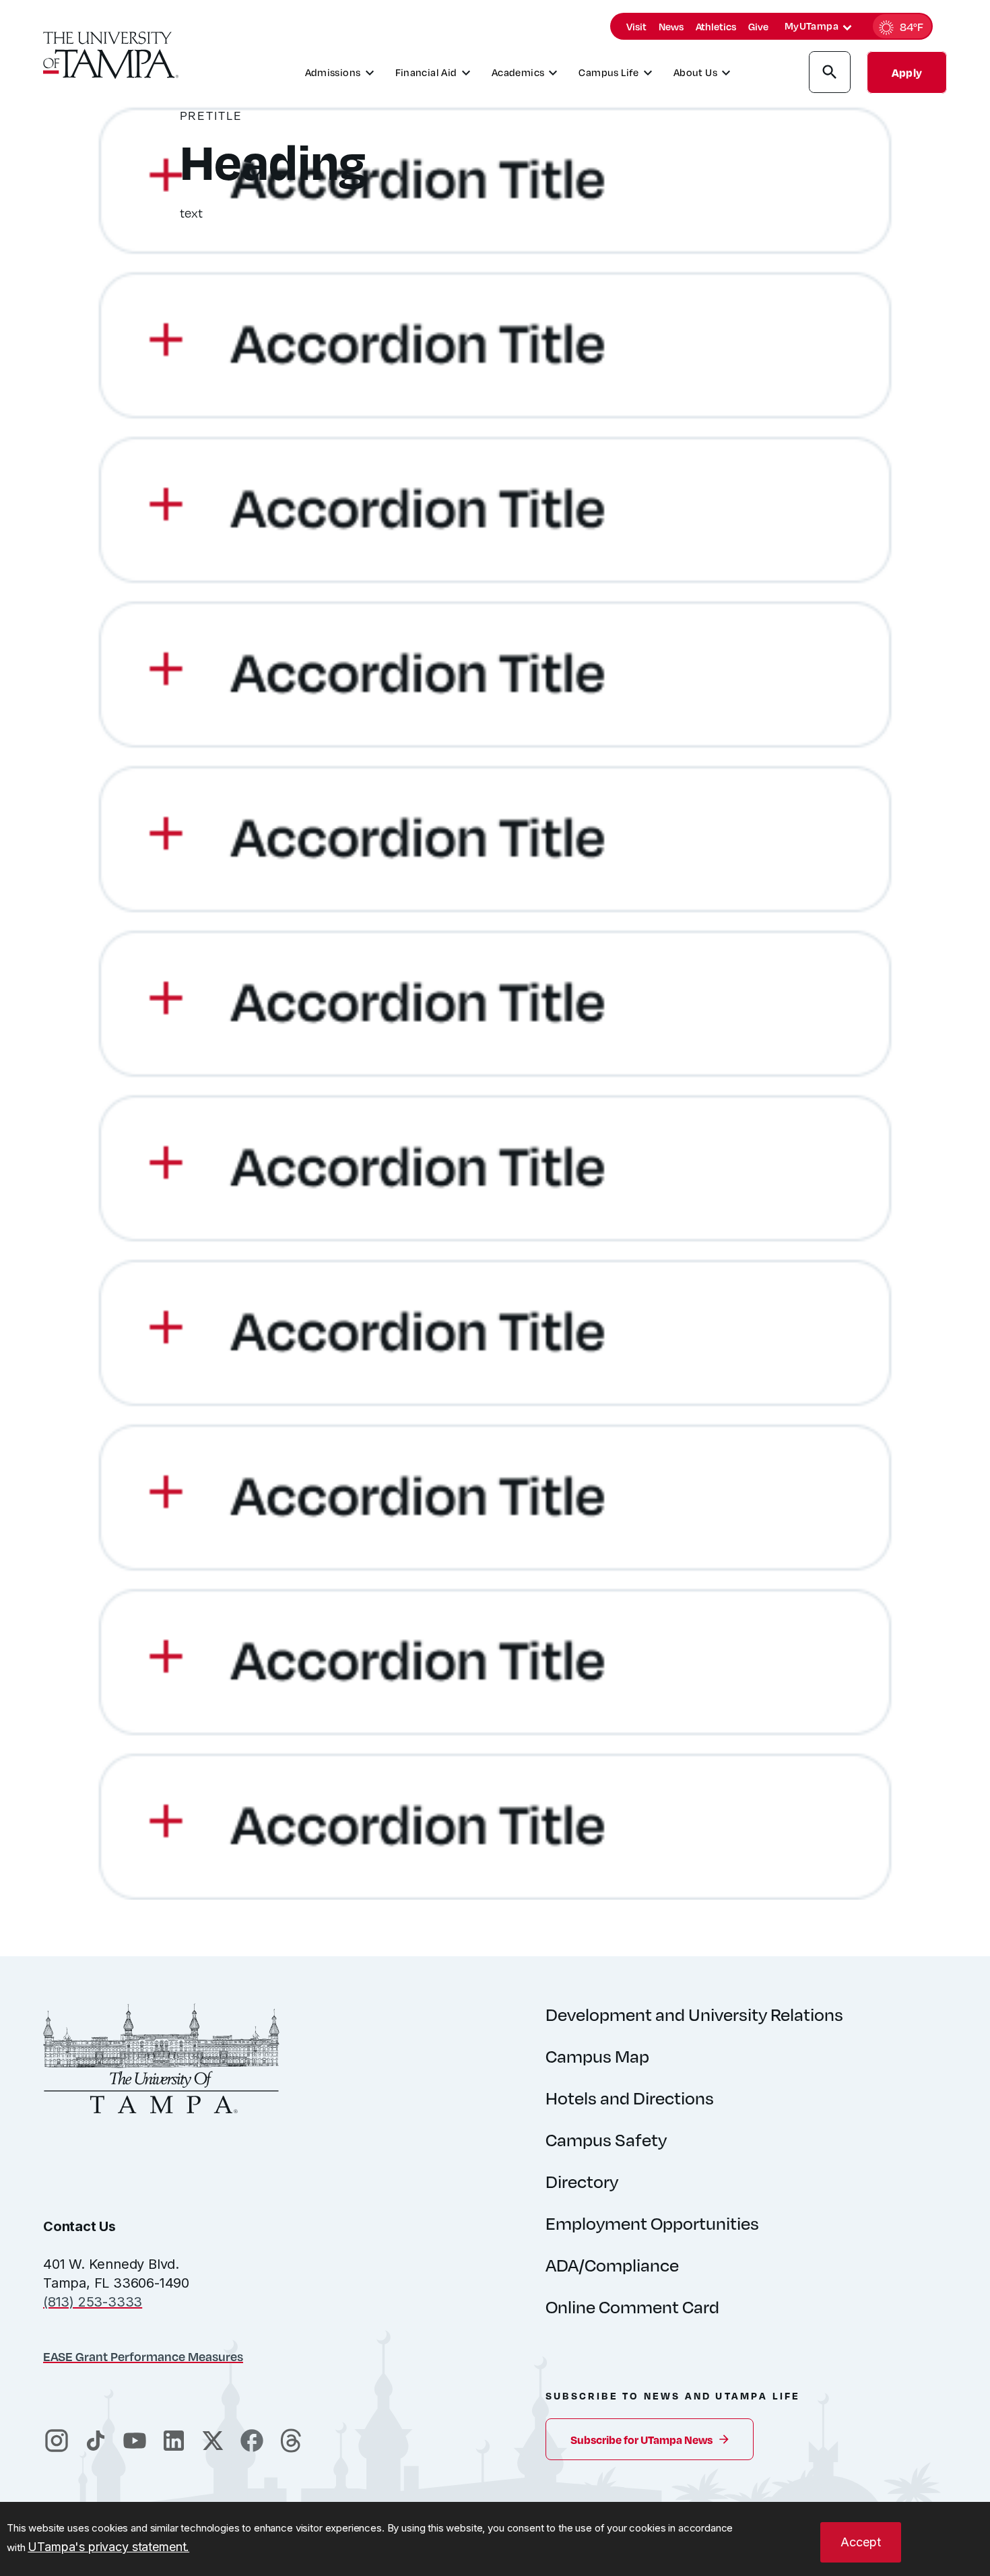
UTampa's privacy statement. (108, 2547)
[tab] (847, 28)
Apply (907, 72)
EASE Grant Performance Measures (143, 2356)
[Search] (830, 74)
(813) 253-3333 (93, 2302)
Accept (861, 2542)
